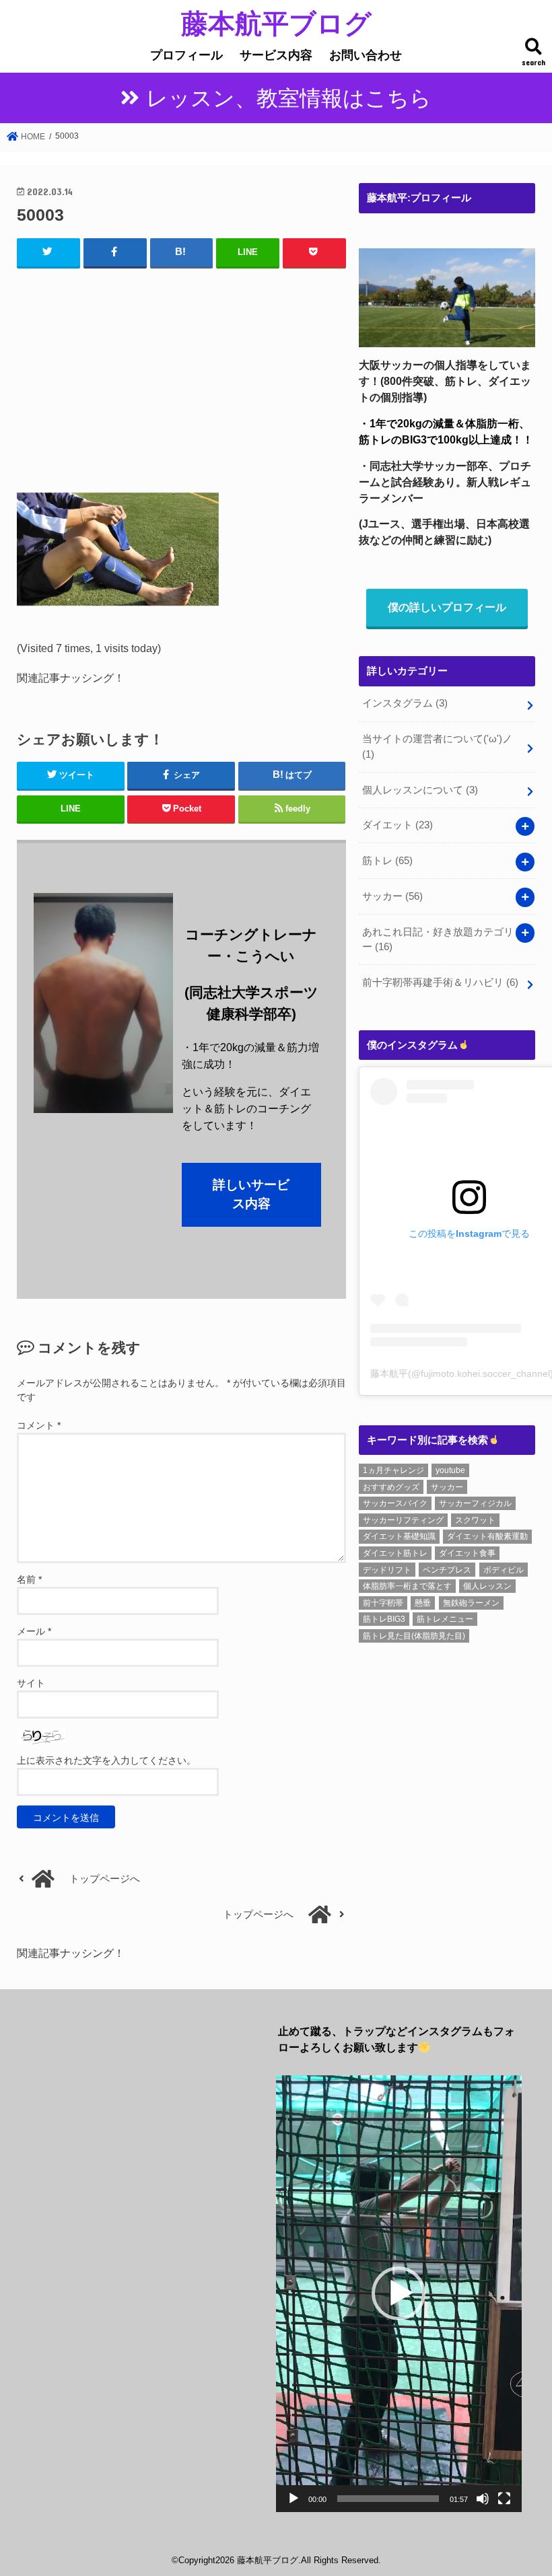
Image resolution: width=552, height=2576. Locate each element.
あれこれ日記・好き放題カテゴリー (438, 939)
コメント (39, 1425)
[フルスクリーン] (504, 2499)
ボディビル (504, 1570)
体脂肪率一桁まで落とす (407, 1586)
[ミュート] (483, 2499)
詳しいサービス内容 (251, 1194)
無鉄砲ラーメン (471, 1603)
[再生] (294, 2499)
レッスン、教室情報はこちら (289, 98)
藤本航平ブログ (276, 23)
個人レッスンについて (420, 790)
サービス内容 (276, 55)
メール (34, 1631)
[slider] (388, 2499)
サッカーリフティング (403, 1520)
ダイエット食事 (467, 1553)
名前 (29, 1579)
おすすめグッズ (391, 1487)
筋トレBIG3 (384, 1619)
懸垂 (423, 1603)
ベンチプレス (447, 1570)
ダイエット (398, 825)
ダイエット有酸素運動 (487, 1536)
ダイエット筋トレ (395, 1553)
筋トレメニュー (445, 1619)
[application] (399, 2294)
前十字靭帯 (383, 1603)
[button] (399, 2293)
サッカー (392, 896)
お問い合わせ (366, 55)
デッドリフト (387, 1570)
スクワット (475, 1520)
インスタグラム (405, 703)
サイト (31, 1683)
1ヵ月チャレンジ (393, 1470)
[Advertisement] (181, 377)
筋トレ (387, 861)
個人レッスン (487, 1586)
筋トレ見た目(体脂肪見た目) (414, 1636)
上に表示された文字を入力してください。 (106, 1760)
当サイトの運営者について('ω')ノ (437, 746)
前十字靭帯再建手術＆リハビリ (440, 982)
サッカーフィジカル (475, 1503)
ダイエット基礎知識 (399, 1536)
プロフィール (186, 55)
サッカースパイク (395, 1503)
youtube (450, 1470)
